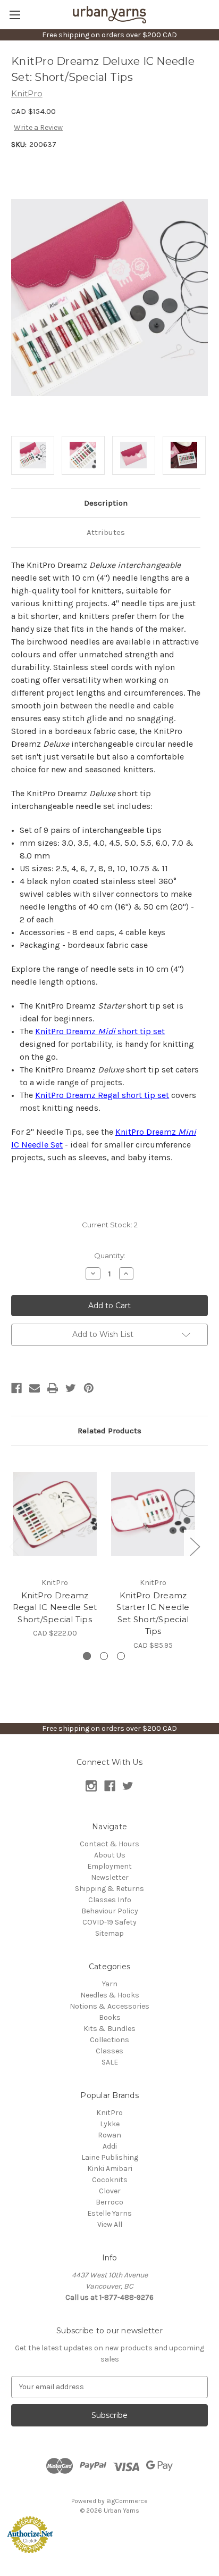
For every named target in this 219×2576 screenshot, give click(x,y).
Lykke (110, 2124)
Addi (110, 2146)
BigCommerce (127, 2501)
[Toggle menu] (15, 15)
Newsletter (110, 1877)
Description (106, 503)
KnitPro (109, 2113)
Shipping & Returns (109, 1889)
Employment (109, 1866)
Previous (14, 1546)
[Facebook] (16, 1388)
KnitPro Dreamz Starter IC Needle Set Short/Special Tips (153, 1613)
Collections (109, 2040)
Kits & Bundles (109, 2029)
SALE (110, 2062)
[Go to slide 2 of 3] (104, 1656)
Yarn (110, 1984)
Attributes (106, 532)
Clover (110, 2191)
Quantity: (110, 1256)
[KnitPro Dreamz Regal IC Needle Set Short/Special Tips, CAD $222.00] (55, 1514)
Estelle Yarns (109, 2213)
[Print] (53, 1388)
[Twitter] (71, 1388)
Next (195, 1546)
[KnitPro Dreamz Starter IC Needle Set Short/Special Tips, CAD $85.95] (153, 1514)
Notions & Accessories (109, 2006)
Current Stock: (110, 1225)
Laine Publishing (110, 2157)
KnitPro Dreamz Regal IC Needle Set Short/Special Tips (55, 1607)
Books (110, 2017)
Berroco (109, 2202)
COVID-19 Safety (109, 1922)
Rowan (109, 2135)
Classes (109, 2051)
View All (110, 2224)
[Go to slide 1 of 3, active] (87, 1656)
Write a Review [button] (38, 127)
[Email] (35, 1388)
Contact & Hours (109, 1844)
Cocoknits (110, 2180)
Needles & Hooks (110, 1995)
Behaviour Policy (110, 1911)
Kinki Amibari (110, 2169)
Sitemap (109, 1933)
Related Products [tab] (109, 1431)
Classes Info (110, 1900)
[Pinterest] (89, 1388)
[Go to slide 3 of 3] (121, 1656)
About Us (110, 1855)
